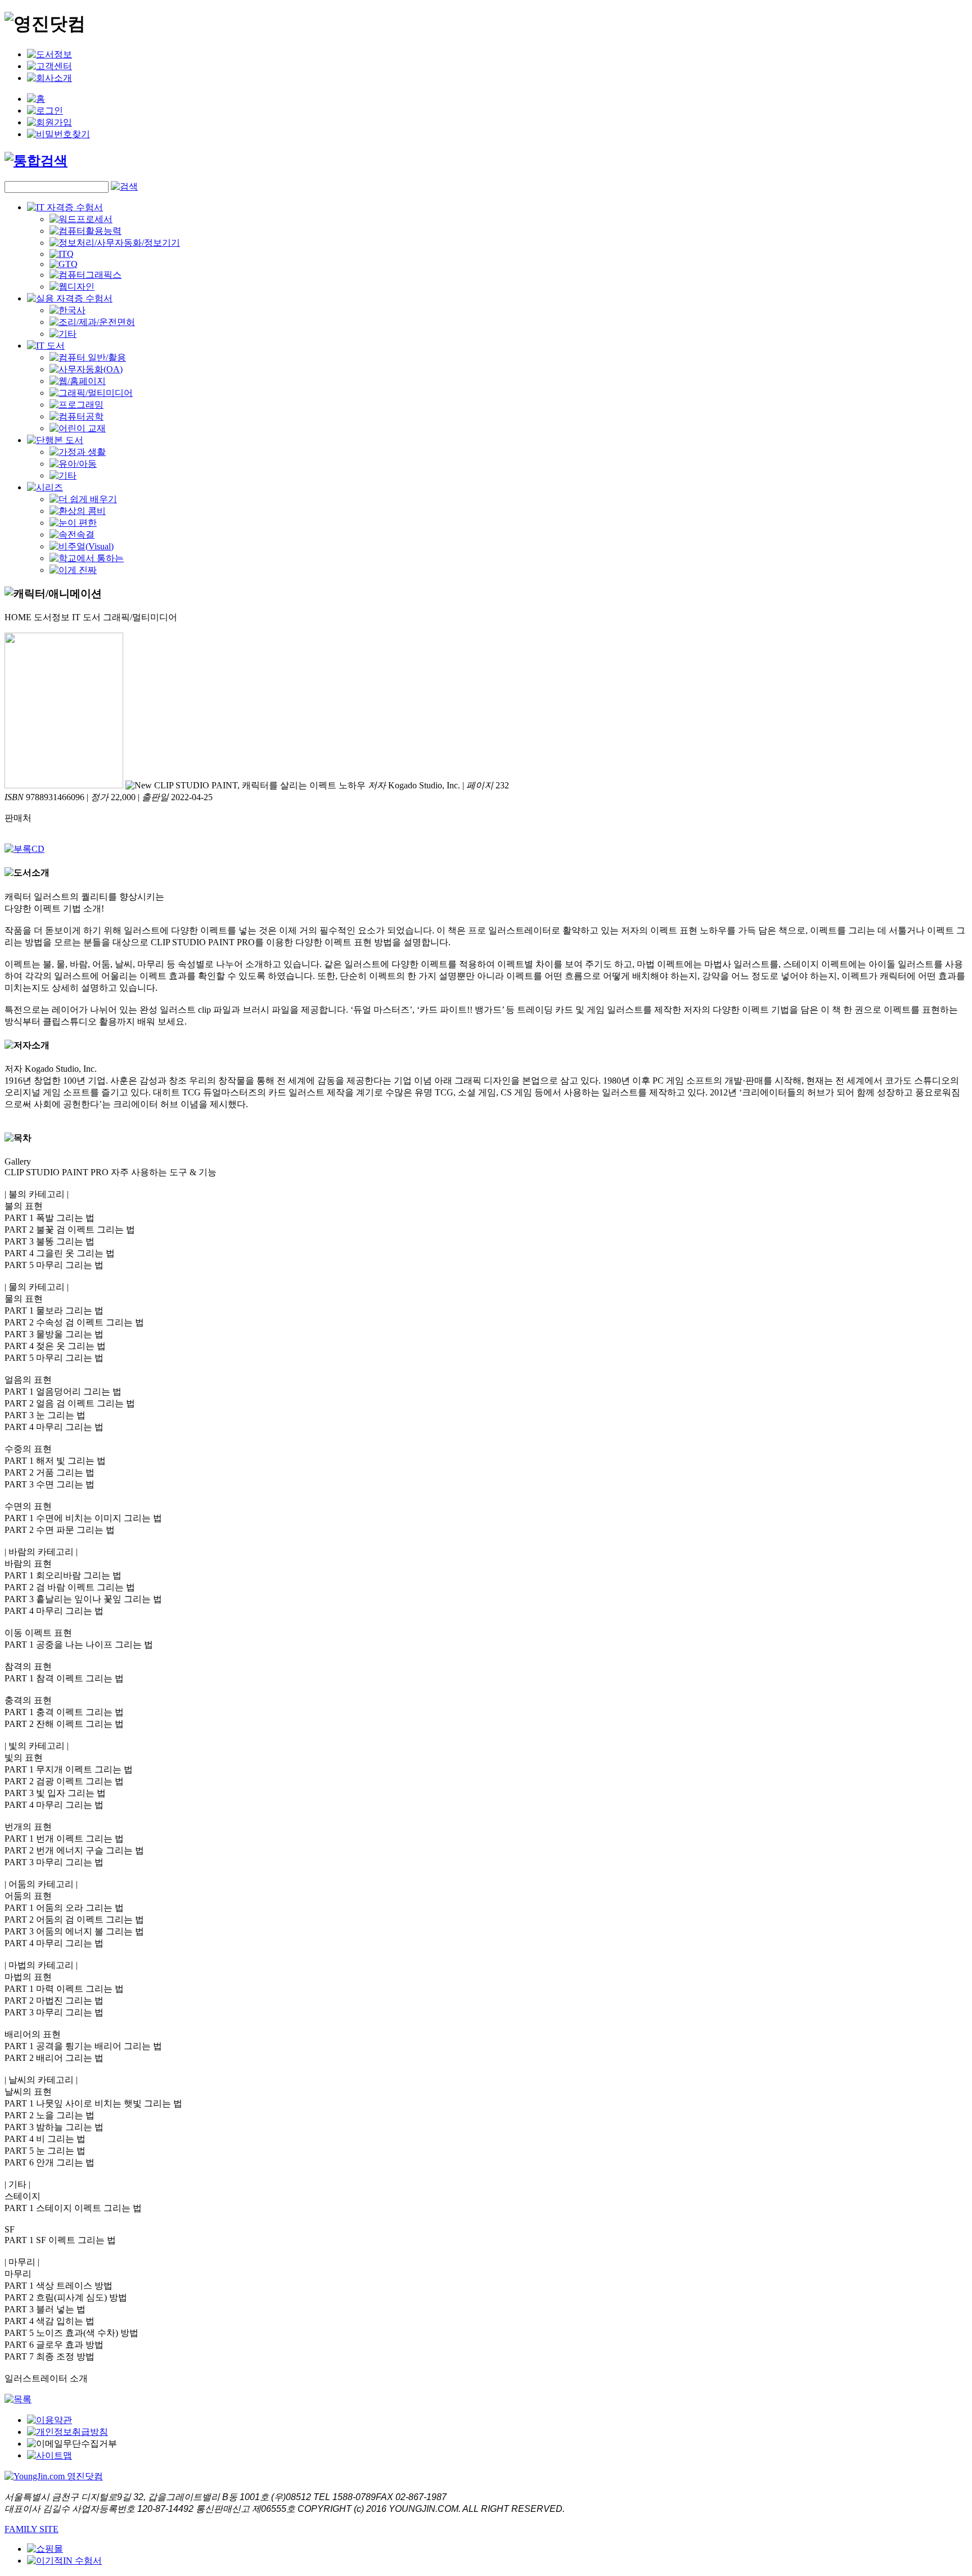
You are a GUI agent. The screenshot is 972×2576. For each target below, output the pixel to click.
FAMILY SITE (31, 2529)
